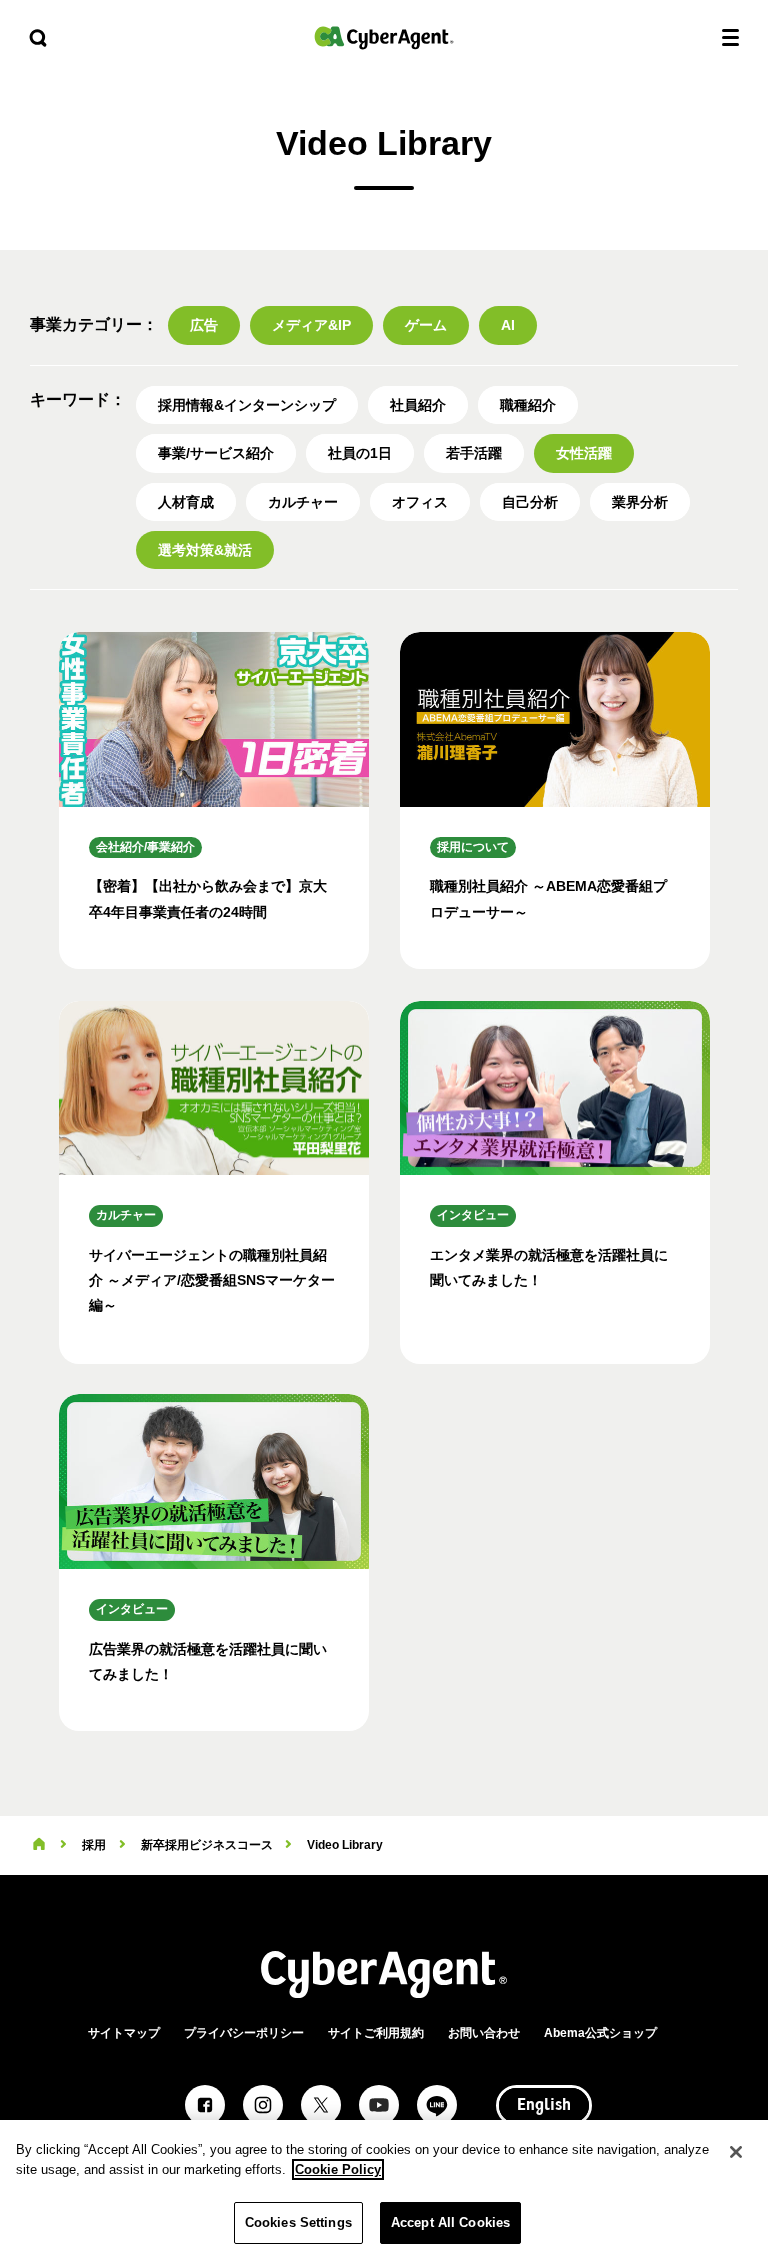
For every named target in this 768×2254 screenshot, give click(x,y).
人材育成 (186, 502)
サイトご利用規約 (376, 2033)
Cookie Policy (338, 2169)
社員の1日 (360, 453)
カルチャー (303, 502)
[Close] (736, 2152)
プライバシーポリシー (244, 2033)
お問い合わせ (484, 2033)
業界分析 (640, 502)
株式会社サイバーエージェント (384, 37)
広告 (204, 325)
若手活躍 (474, 453)
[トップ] (39, 1845)
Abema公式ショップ (600, 2033)
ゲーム (426, 325)
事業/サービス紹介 (216, 453)
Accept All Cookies (450, 2222)
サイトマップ (124, 2033)
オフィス (420, 502)
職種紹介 (528, 405)
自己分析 (530, 502)
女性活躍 (584, 453)
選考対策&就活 (205, 550)
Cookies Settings (298, 2222)
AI (508, 325)
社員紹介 (418, 405)
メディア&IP (311, 325)
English (544, 2106)
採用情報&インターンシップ (247, 405)
